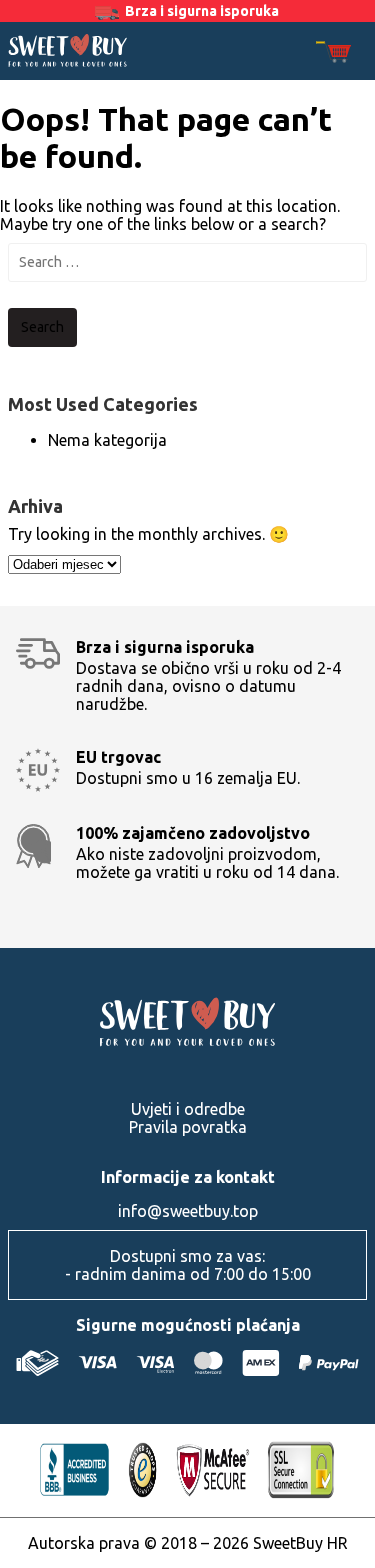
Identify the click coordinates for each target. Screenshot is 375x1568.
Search (42, 327)
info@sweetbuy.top (188, 1211)
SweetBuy (68, 50)
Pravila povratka (188, 1127)
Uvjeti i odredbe (188, 1109)
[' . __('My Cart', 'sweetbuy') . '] (333, 53)
